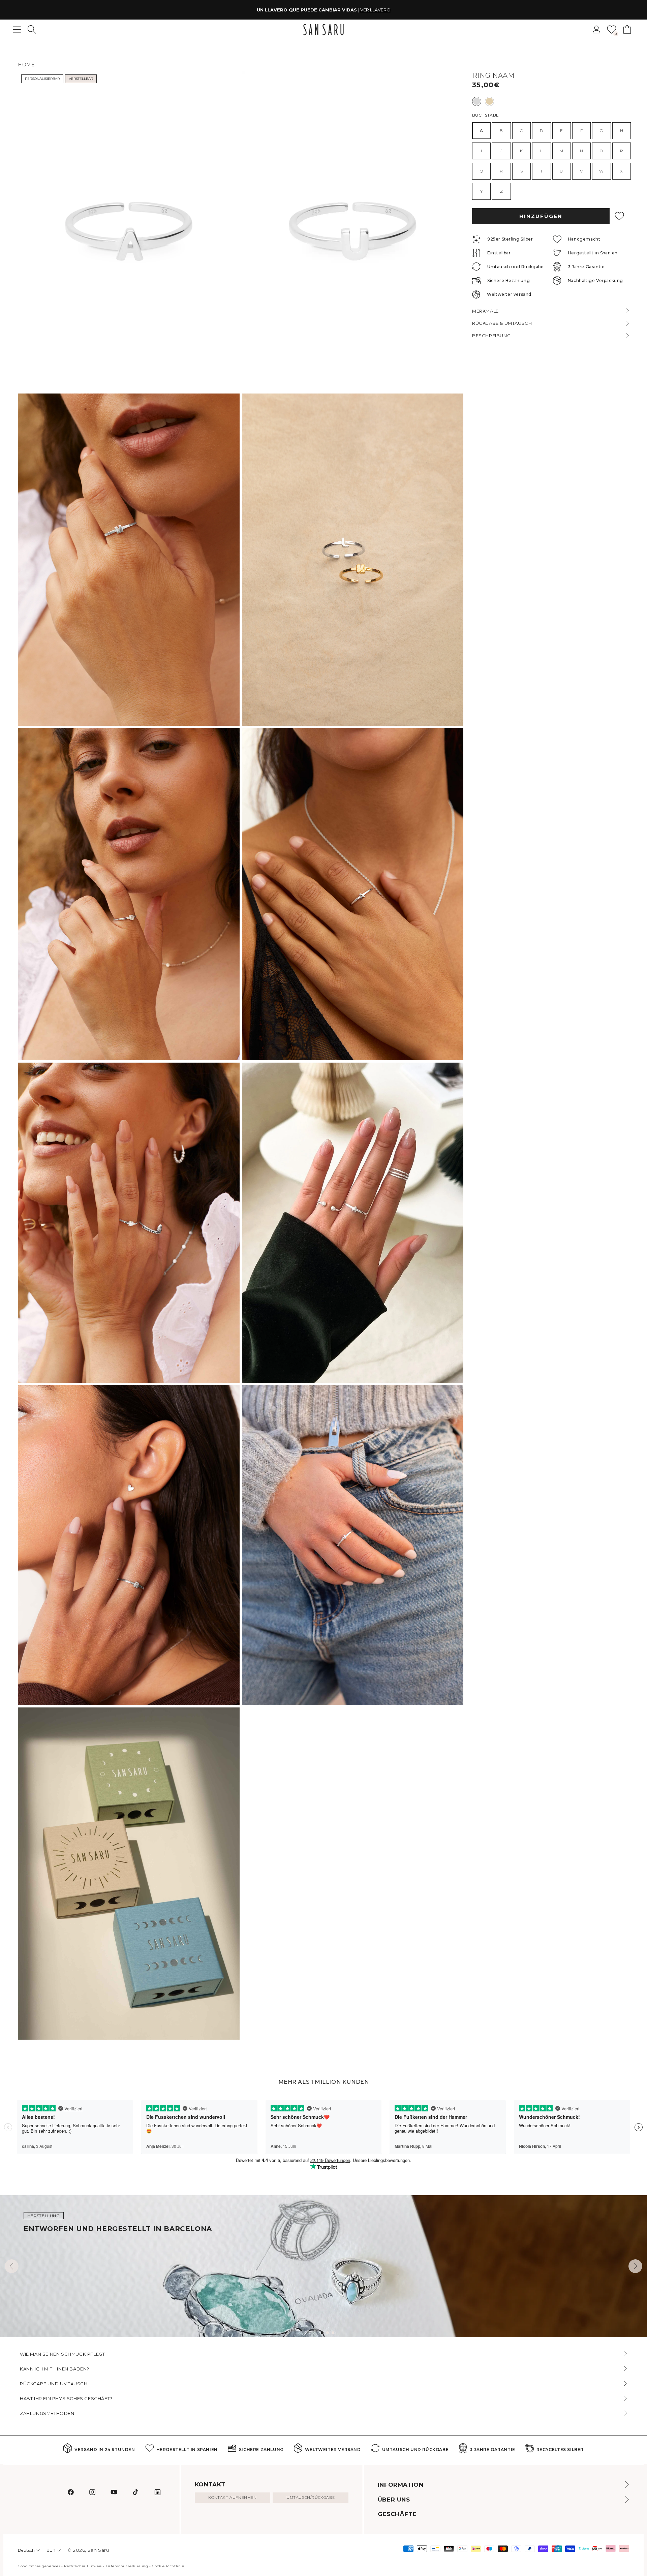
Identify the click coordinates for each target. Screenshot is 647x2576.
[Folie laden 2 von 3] (328, 2333)
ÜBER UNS (394, 2500)
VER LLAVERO (375, 10)
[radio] (477, 101)
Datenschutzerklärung (127, 2566)
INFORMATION (401, 2485)
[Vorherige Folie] (12, 2266)
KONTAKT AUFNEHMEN (232, 2498)
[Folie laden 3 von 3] (333, 2333)
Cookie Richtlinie (168, 2566)
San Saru (98, 2550)
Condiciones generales (39, 2566)
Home (26, 65)
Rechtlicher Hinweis (83, 2566)
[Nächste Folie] (635, 2266)
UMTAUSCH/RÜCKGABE (311, 2498)
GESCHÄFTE (397, 2514)
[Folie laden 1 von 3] (322, 2333)
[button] (32, 29)
